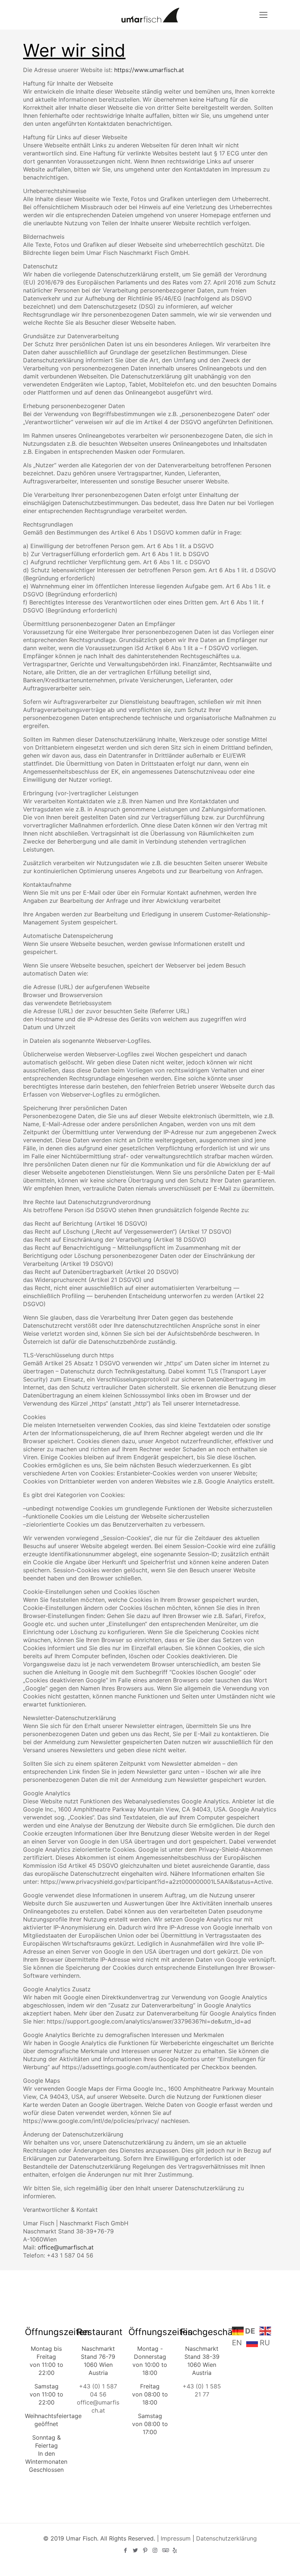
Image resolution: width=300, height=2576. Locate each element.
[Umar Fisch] (150, 15)
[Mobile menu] (263, 15)
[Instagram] (155, 2550)
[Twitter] (135, 2550)
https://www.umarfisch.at (149, 70)
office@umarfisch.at (66, 2247)
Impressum (176, 2538)
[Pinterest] (145, 2550)
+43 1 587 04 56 (70, 2255)
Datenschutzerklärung (226, 2538)
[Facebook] (125, 2550)
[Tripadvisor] (165, 2550)
